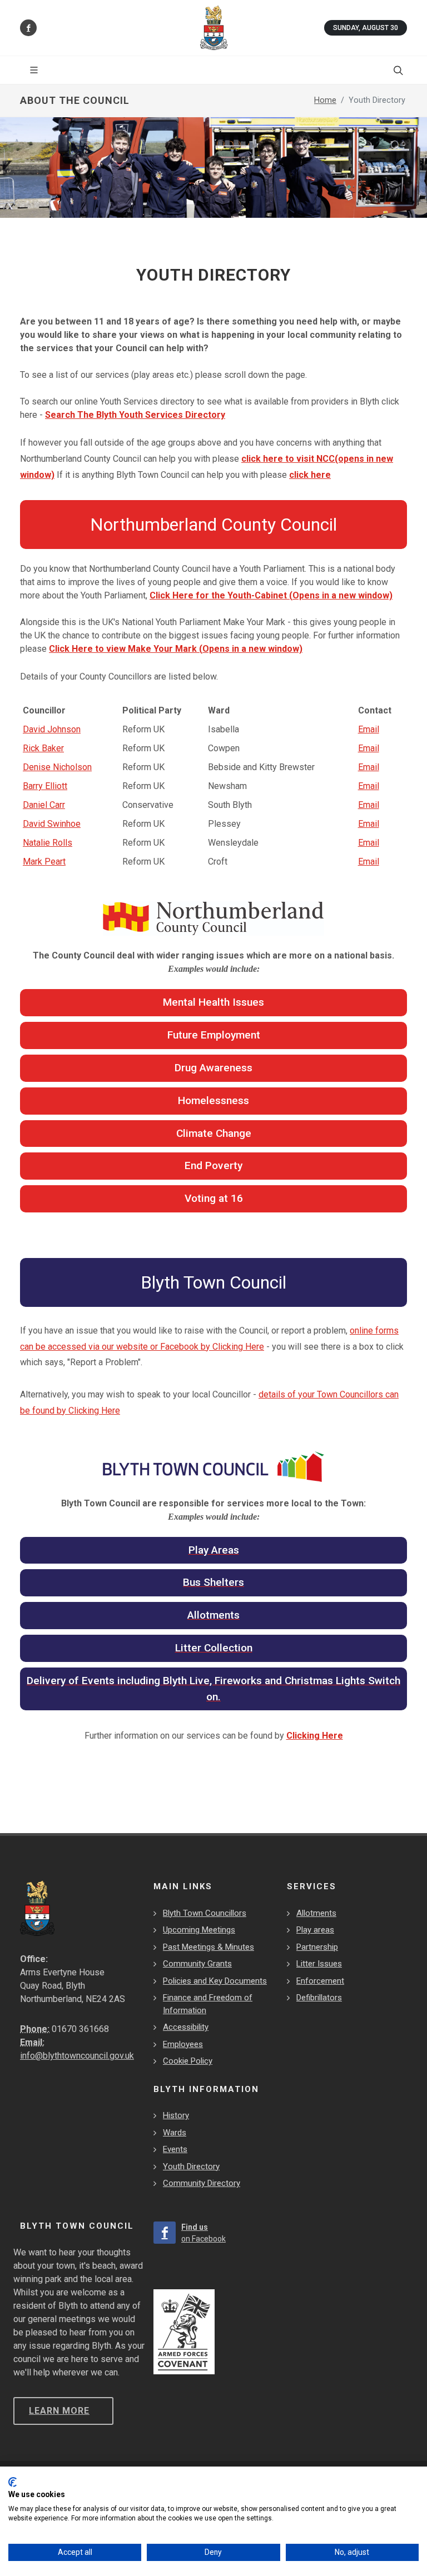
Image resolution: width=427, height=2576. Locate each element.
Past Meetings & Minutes (208, 1947)
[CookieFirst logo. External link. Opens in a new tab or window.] (13, 2482)
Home (325, 100)
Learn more (59, 2411)
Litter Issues (319, 1964)
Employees (183, 2044)
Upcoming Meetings (199, 1930)
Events (175, 2149)
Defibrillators (319, 1998)
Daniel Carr (44, 805)
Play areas (315, 1930)
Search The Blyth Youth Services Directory (135, 415)
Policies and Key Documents (215, 1981)
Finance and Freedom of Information (208, 2004)
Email (369, 729)
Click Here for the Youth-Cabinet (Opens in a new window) (271, 595)
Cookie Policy (188, 2061)
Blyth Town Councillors (205, 1913)
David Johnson (52, 729)
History (176, 2115)
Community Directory (202, 2183)
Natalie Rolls (48, 843)
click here (310, 475)
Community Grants (197, 1964)
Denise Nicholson (57, 767)
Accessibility (186, 2027)
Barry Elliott (45, 786)
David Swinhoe (52, 824)
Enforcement (320, 1981)
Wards (175, 2133)
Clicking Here (315, 1736)
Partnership (317, 1947)
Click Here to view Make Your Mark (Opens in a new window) (176, 649)
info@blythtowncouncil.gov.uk (77, 2056)
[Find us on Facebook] (28, 28)
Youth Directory (191, 2166)
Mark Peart (44, 862)
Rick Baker (43, 748)
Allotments (316, 1913)
